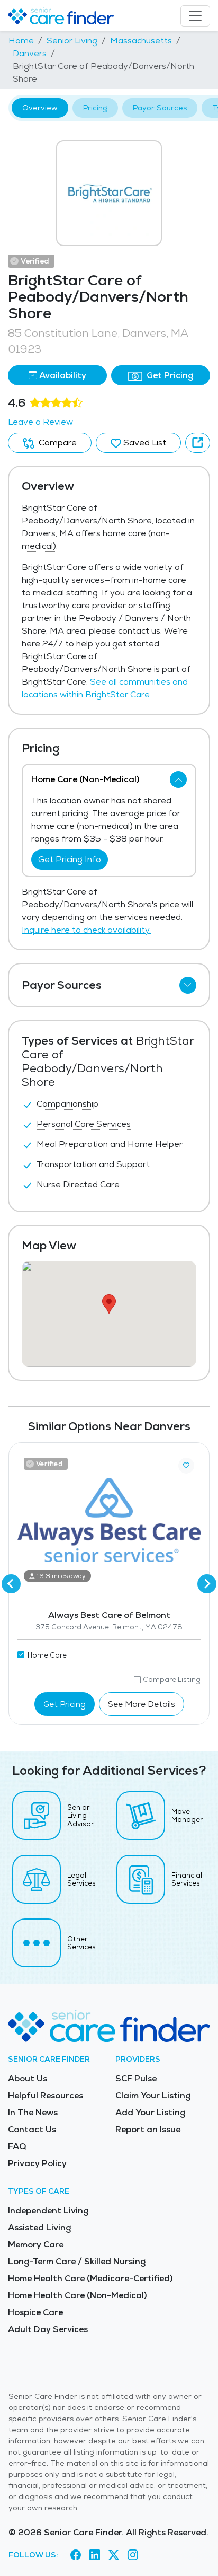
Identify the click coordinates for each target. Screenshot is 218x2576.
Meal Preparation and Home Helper (110, 1144)
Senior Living (72, 41)
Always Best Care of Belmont (109, 1615)
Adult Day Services (48, 2329)
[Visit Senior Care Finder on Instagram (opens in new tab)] (133, 2555)
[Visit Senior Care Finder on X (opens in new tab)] (114, 2555)
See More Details (142, 1704)
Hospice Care (35, 2312)
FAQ (17, 2146)
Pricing (95, 108)
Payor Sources (160, 108)
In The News (33, 2112)
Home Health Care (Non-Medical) (77, 2295)
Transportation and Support (93, 1164)
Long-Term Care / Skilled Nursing (77, 2261)
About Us (28, 2078)
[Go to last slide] (11, 1584)
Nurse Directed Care (78, 1184)
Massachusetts (141, 41)
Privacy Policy (37, 2163)
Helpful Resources (46, 2095)
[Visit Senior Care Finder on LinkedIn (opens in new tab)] (95, 2555)
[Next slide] (207, 1584)
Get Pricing (169, 375)
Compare (57, 443)
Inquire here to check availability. (86, 930)
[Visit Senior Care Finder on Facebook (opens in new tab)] (76, 2555)
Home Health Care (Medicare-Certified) (90, 2278)
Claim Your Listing (153, 2095)
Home (21, 41)
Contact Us (32, 2129)
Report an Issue (148, 2129)
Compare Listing (172, 1680)
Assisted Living (39, 2227)
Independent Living (48, 2210)
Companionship (67, 1104)
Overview (40, 108)
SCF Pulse (136, 2078)
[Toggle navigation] (195, 16)
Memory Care (36, 2244)
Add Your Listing (150, 2112)
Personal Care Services (84, 1124)
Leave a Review (40, 422)
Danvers (30, 53)
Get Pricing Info (70, 859)
